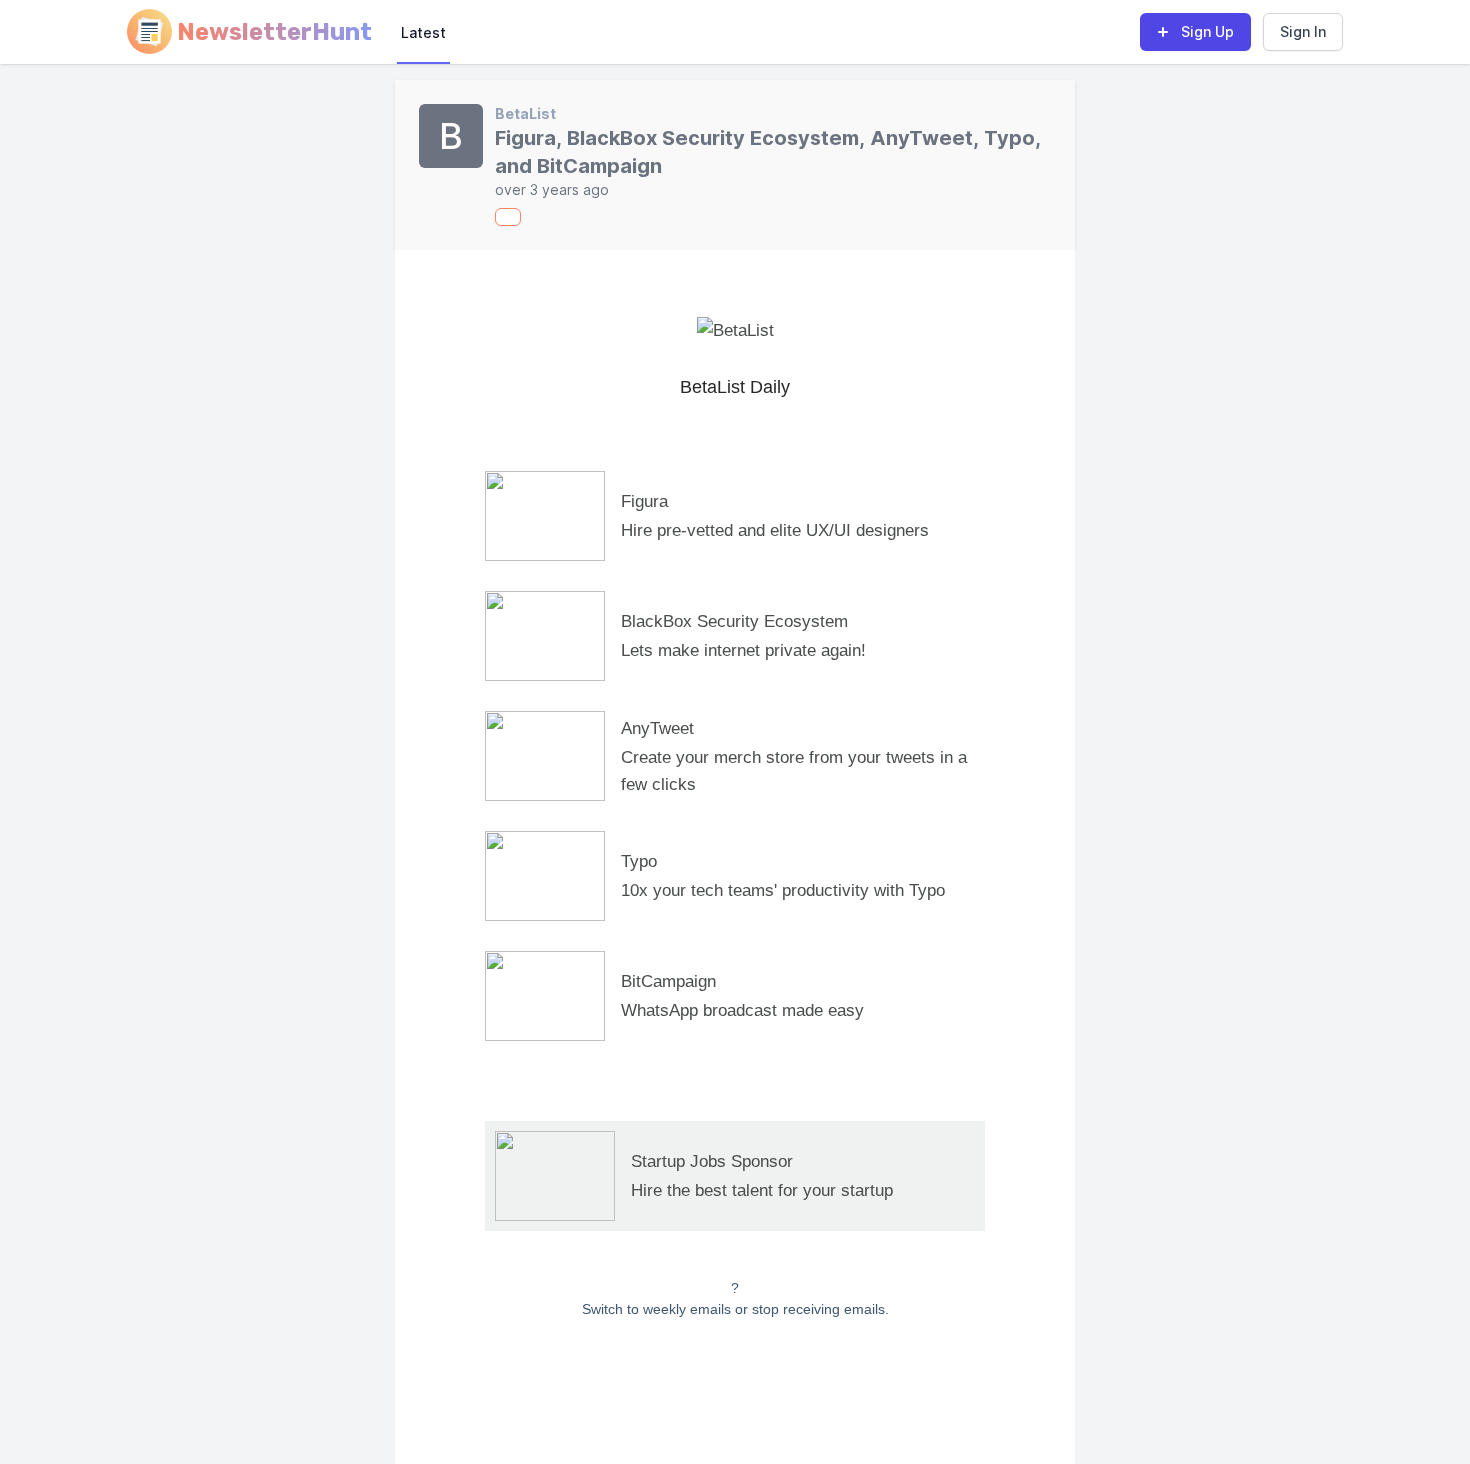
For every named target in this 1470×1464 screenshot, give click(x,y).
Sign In (1303, 31)
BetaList (525, 113)
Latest (423, 32)
